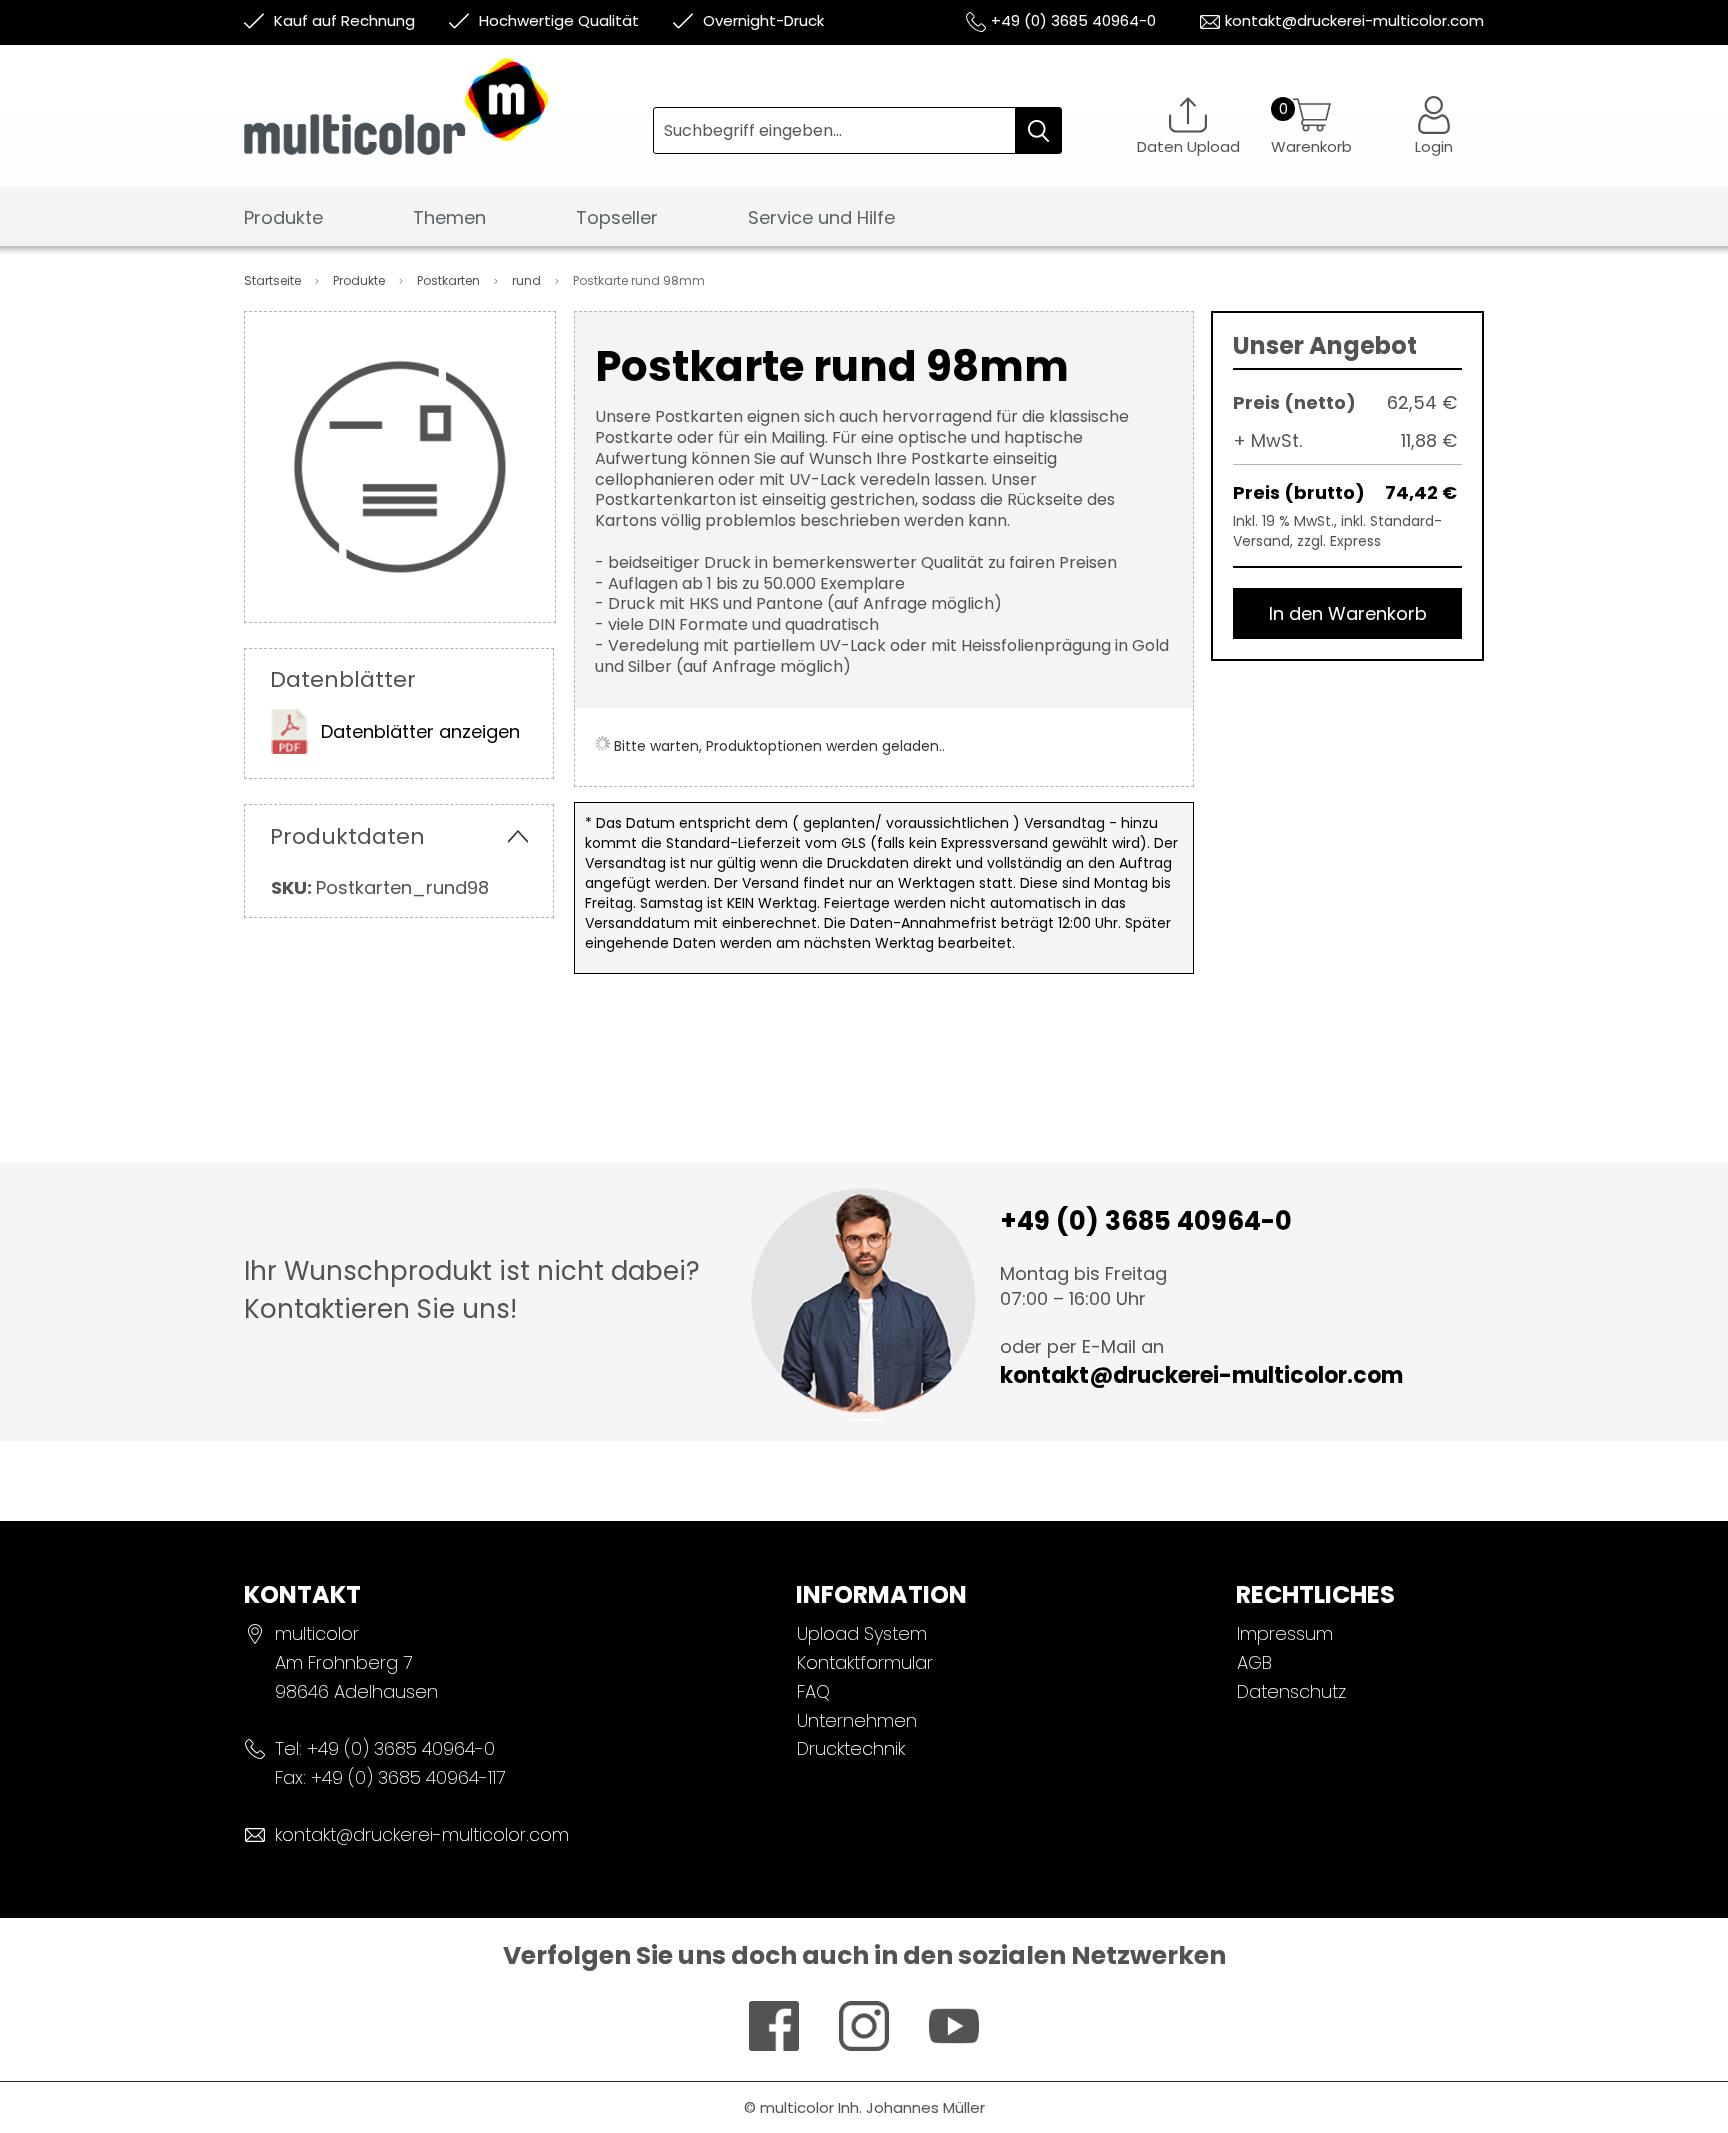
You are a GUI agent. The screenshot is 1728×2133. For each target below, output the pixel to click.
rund (528, 280)
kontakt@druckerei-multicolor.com (1354, 20)
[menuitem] (283, 218)
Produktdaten (347, 836)
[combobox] (857, 130)
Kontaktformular (865, 1662)
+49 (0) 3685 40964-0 (1073, 20)
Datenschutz (1291, 1691)
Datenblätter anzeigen (420, 731)
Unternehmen (857, 1720)
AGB (1254, 1662)
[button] (1434, 125)
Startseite (274, 280)
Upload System (862, 1633)
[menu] (864, 223)
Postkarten (450, 280)
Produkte (360, 280)
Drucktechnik (851, 1748)
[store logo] (448, 121)
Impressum (1285, 1633)
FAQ (813, 1691)
